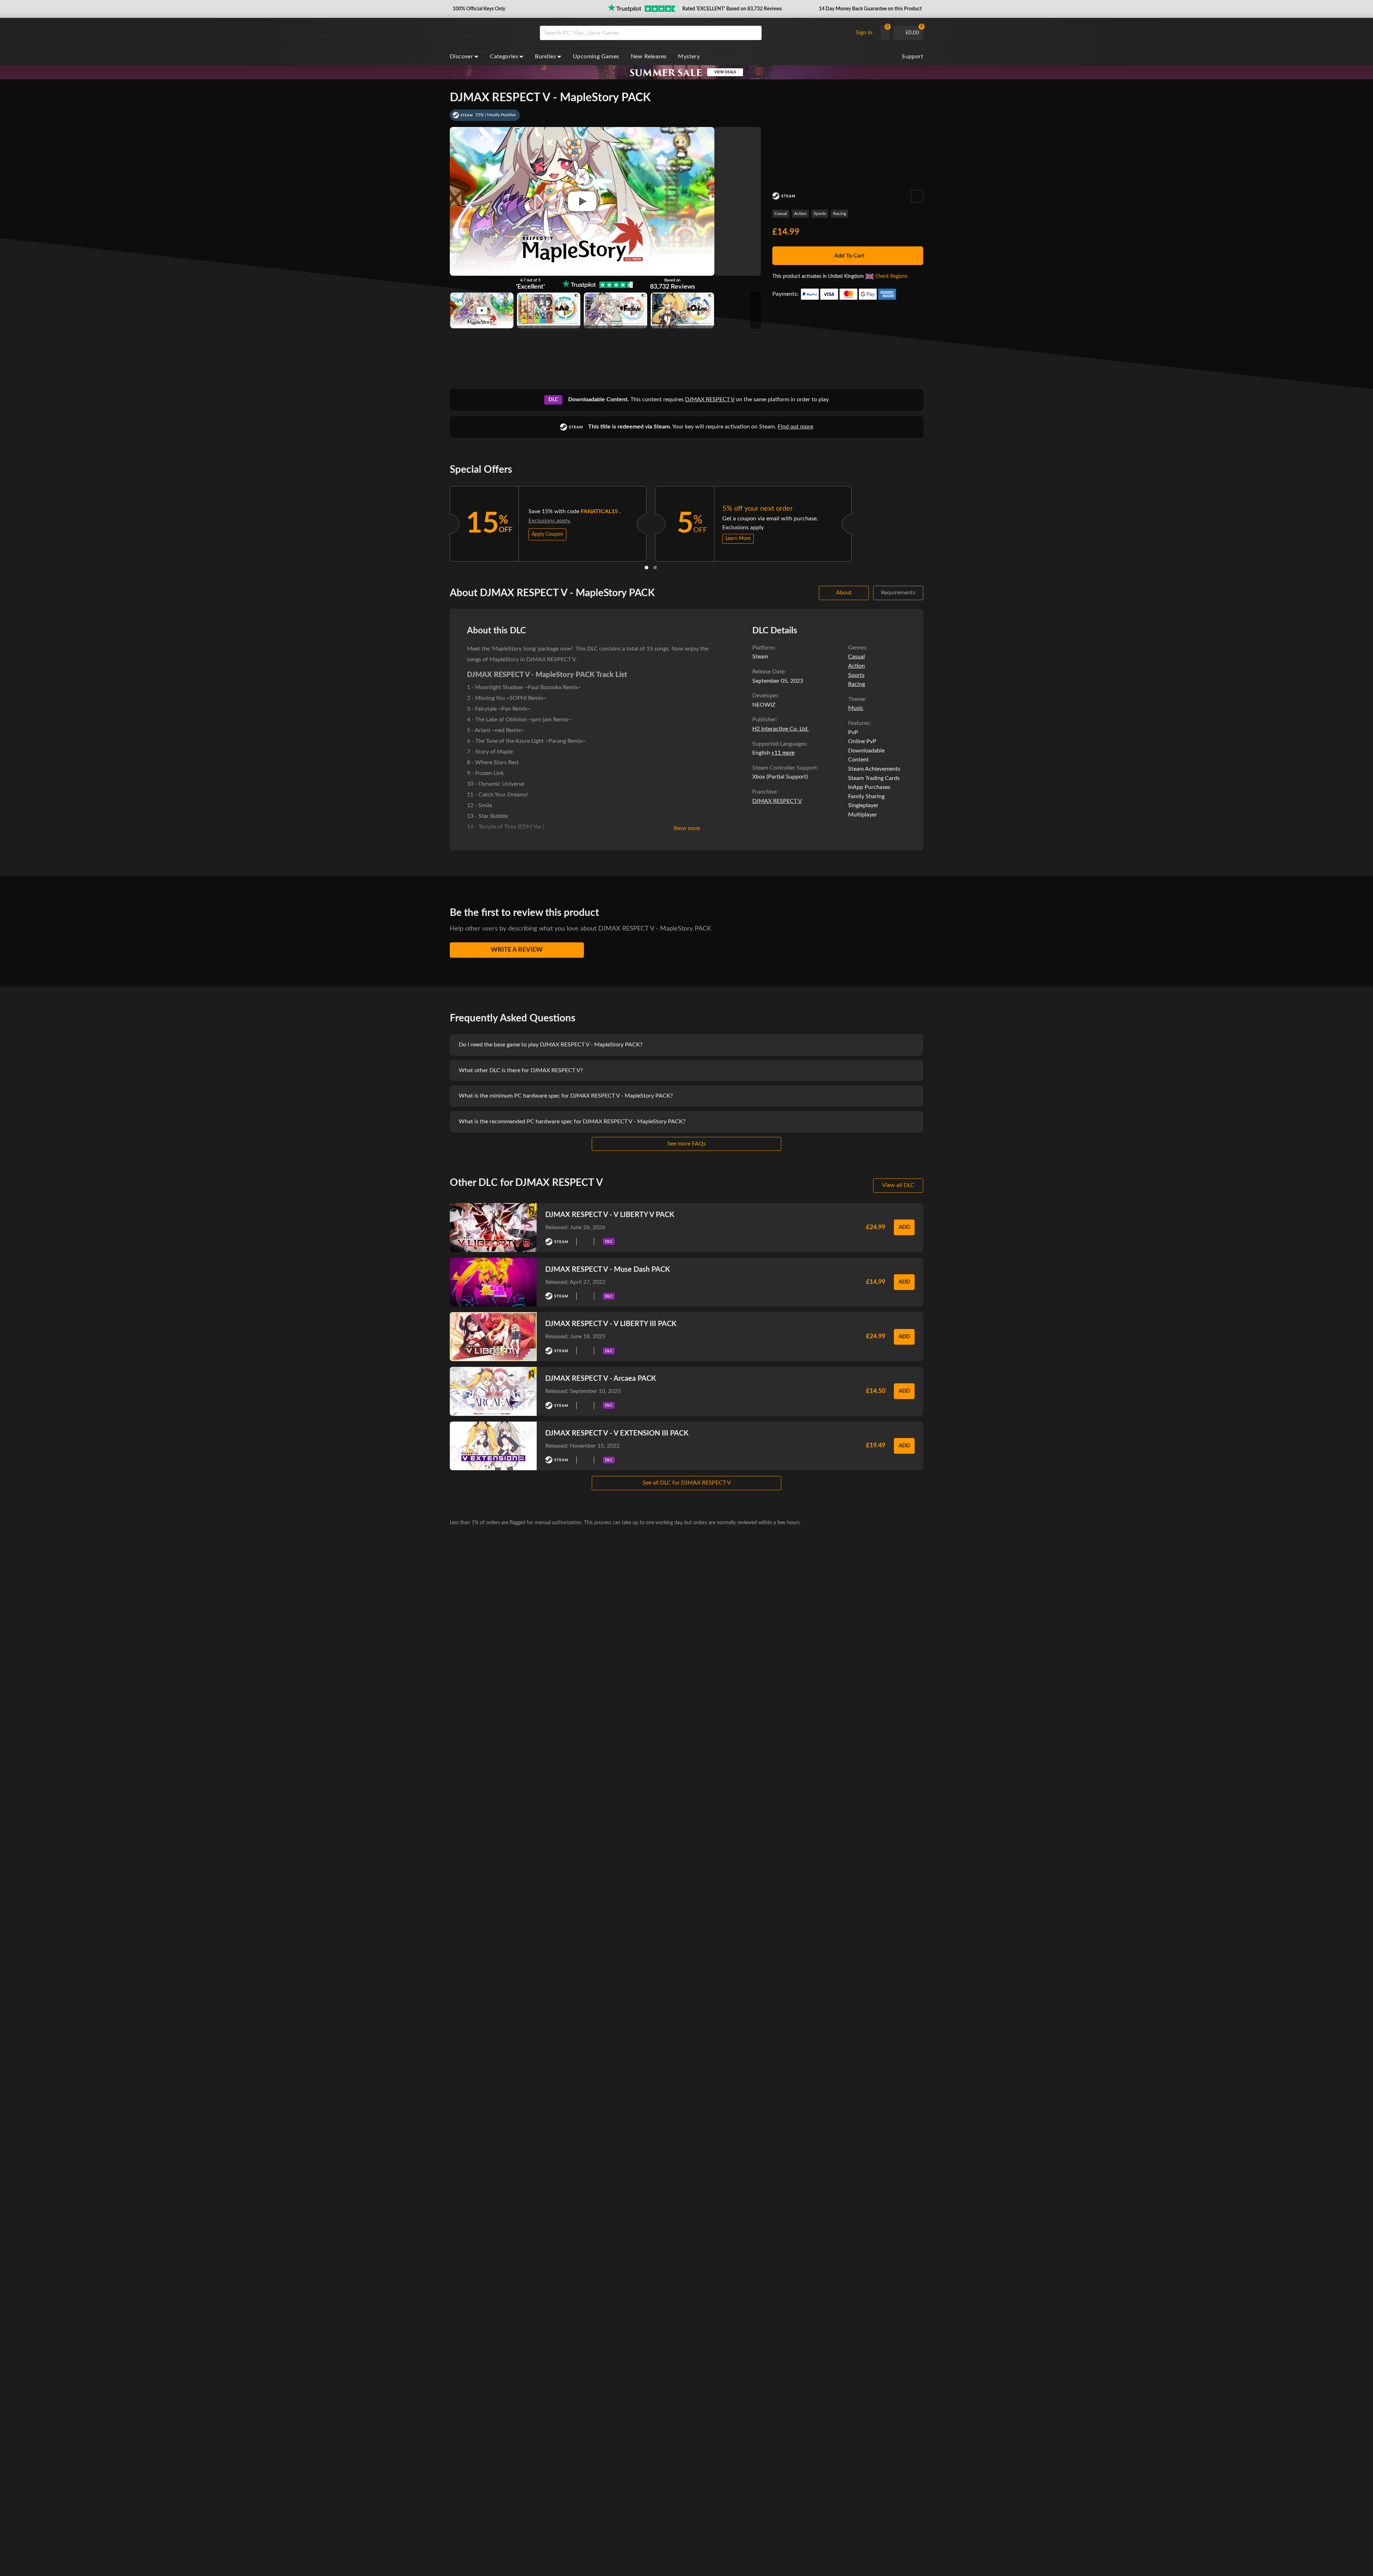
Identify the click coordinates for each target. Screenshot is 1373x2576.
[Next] (861, 522)
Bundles (545, 57)
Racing (840, 214)
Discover (461, 57)
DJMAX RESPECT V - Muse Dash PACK (608, 1270)
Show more (687, 828)
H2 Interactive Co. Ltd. (781, 729)
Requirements (898, 593)
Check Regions (891, 276)
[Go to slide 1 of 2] (646, 568)
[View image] (482, 310)
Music (856, 708)
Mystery (689, 57)
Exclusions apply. (550, 521)
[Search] (754, 33)
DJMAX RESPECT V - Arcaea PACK (601, 1379)
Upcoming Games (596, 57)
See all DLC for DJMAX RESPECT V (687, 1483)
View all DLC (898, 1185)
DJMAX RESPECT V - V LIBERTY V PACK (610, 1215)
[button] (478, 9)
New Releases (649, 57)
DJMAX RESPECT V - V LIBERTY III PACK (611, 1324)
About (844, 593)
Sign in (864, 33)
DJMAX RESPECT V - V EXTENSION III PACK (617, 1433)
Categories (504, 57)
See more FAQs (686, 1144)
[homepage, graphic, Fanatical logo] (489, 33)
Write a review (517, 950)
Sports (820, 214)
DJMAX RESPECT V (710, 399)
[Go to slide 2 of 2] (655, 568)
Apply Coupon (547, 534)
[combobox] (694, 33)
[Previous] (441, 522)
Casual (781, 214)
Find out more (795, 427)
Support (912, 57)
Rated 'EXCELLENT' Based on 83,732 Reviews (732, 9)
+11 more (783, 753)
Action (800, 214)
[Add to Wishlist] (917, 196)
